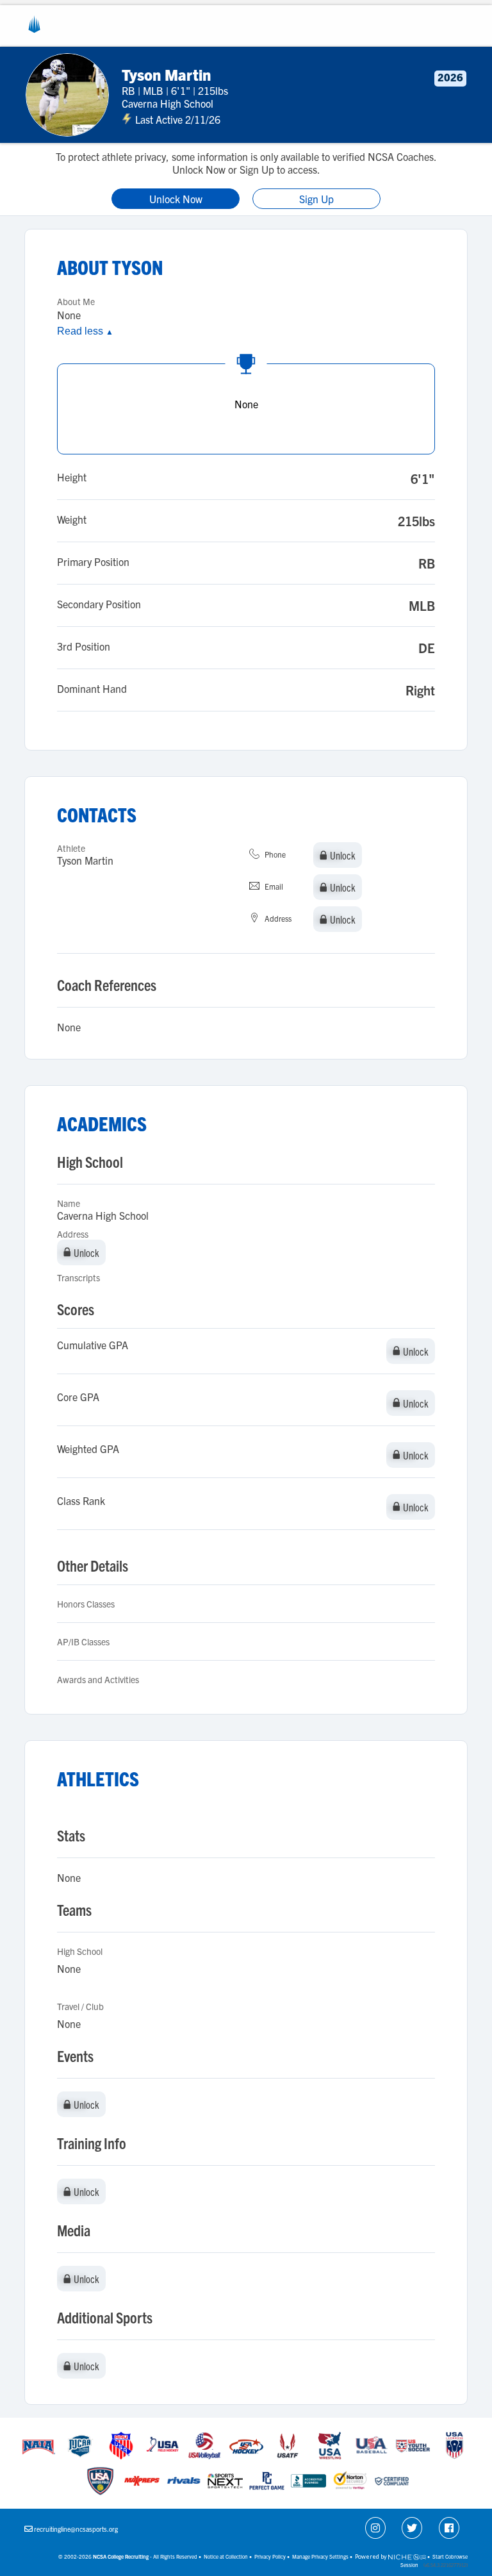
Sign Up (316, 199)
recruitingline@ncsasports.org (76, 2529)
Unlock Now (176, 199)
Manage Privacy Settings (320, 2556)
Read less (85, 331)
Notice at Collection (226, 2556)
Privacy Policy (270, 2556)
